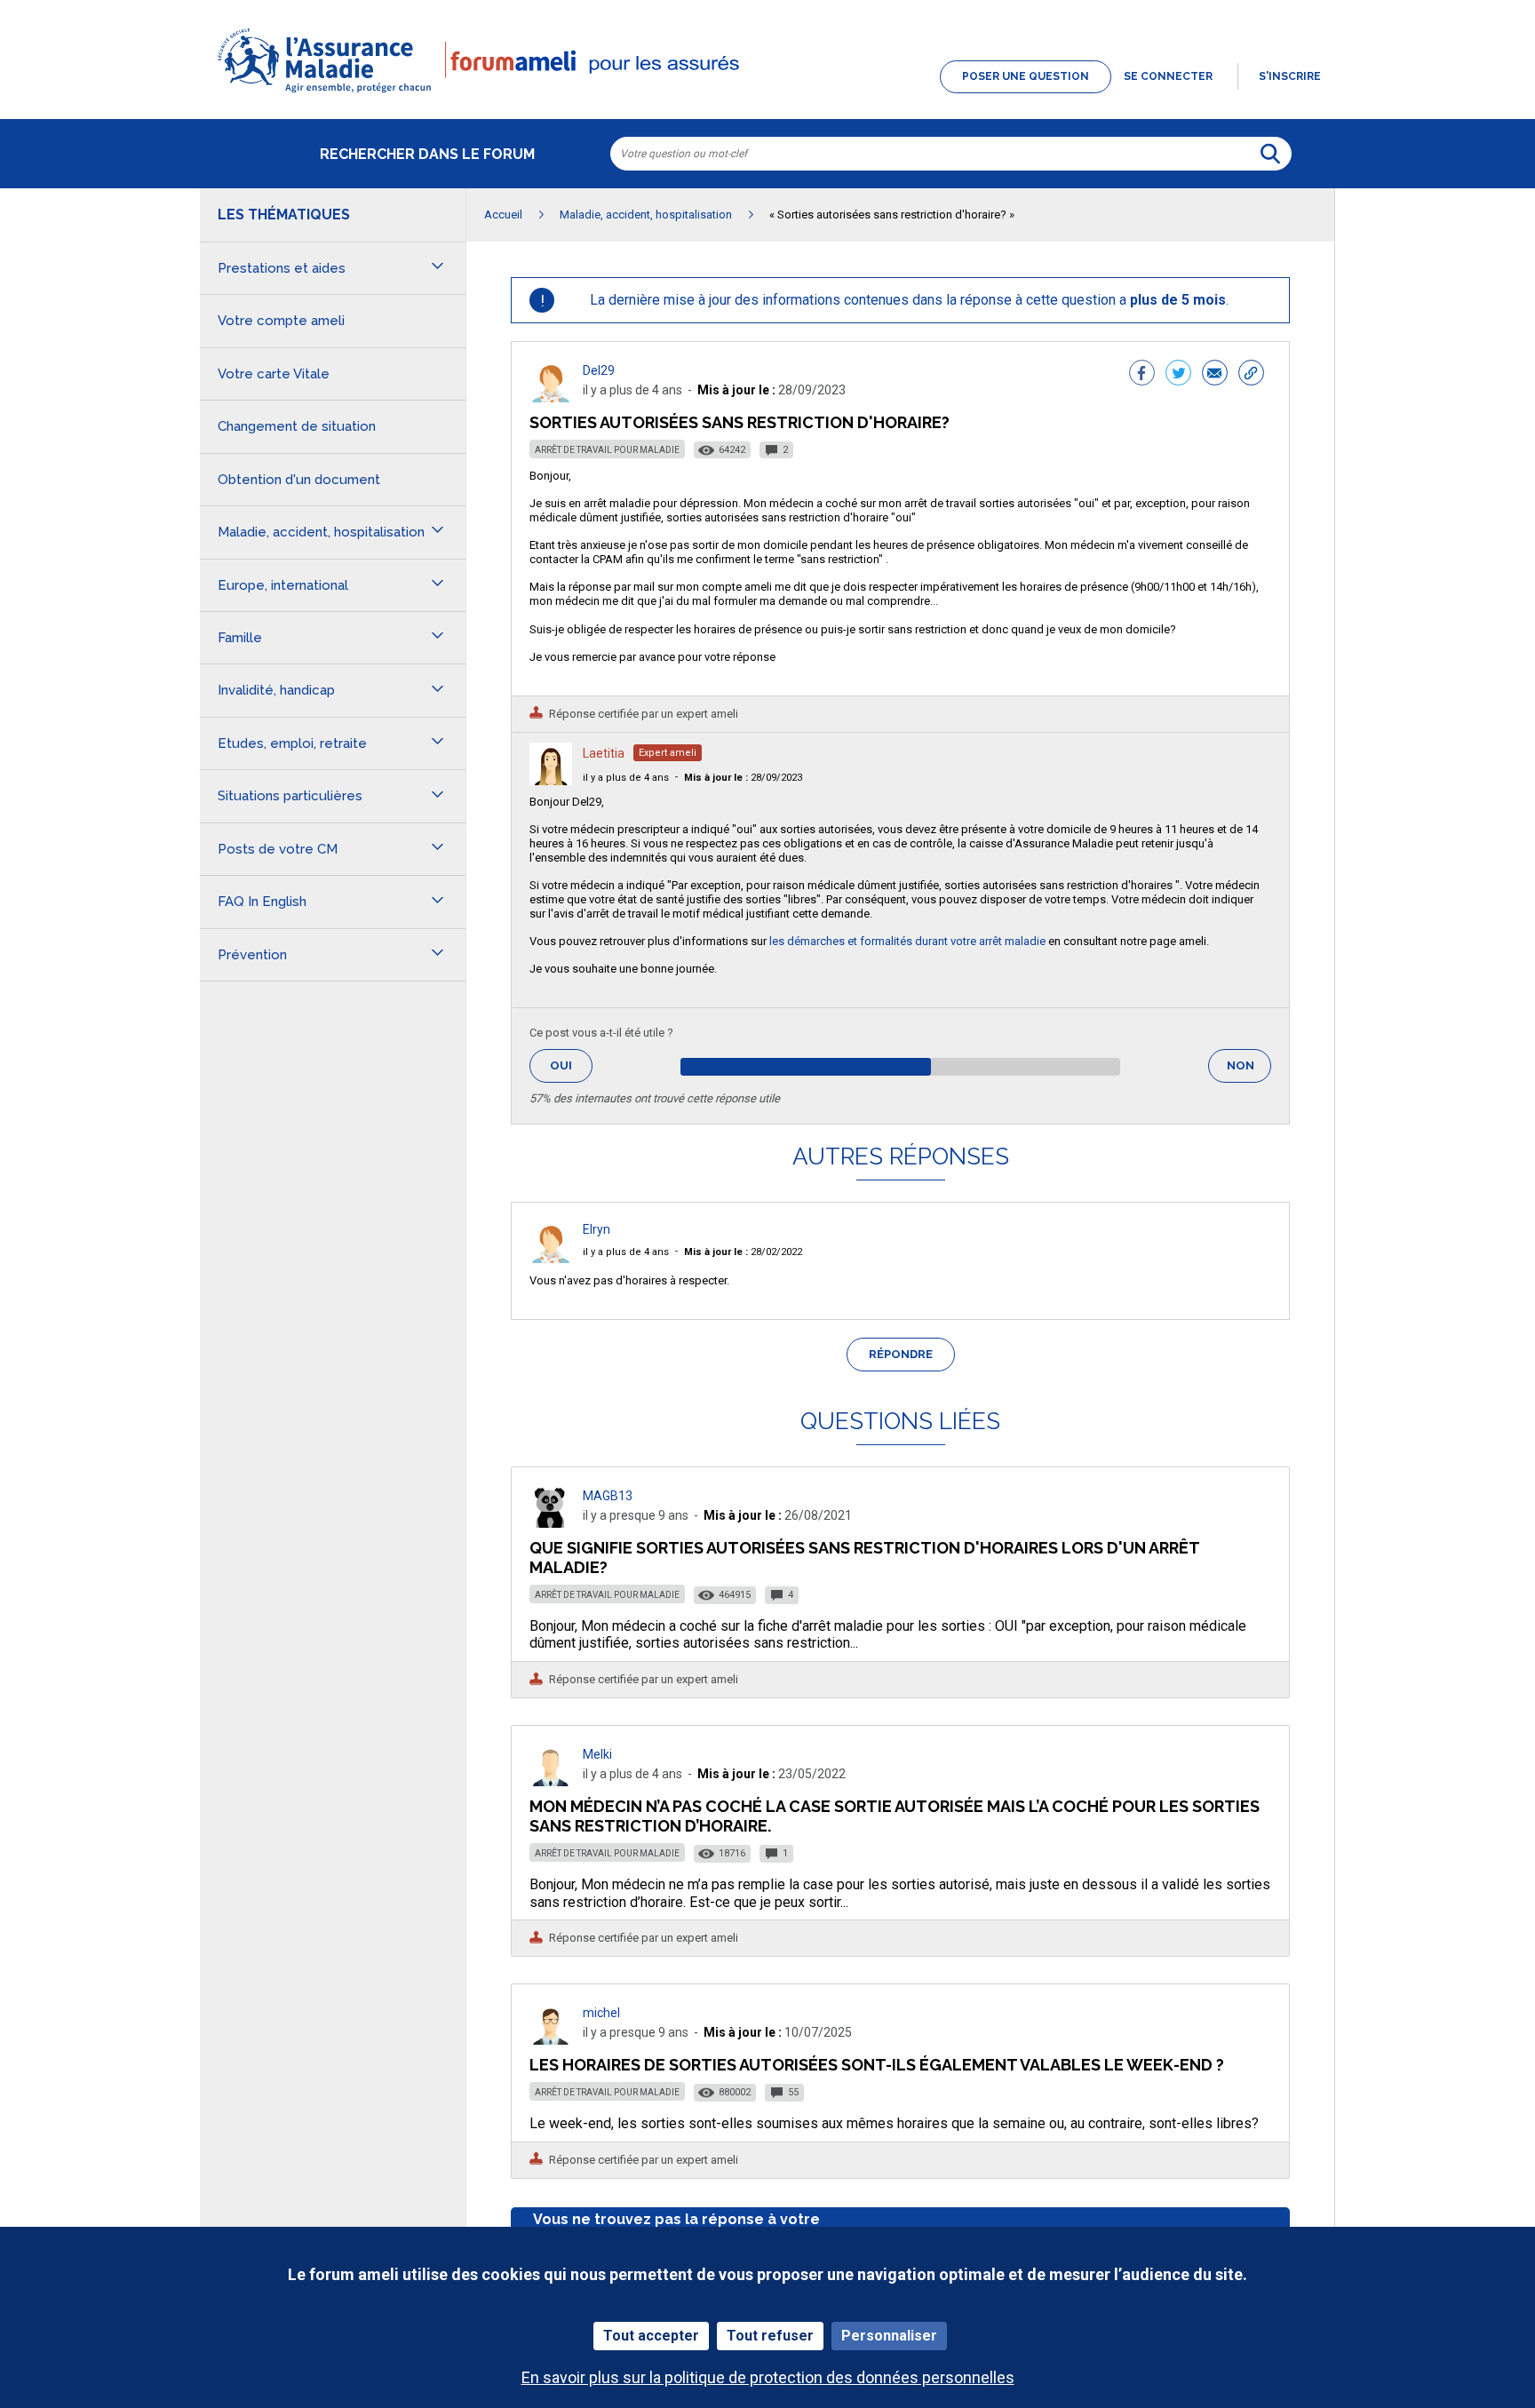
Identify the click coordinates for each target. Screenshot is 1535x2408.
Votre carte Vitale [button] (274, 374)
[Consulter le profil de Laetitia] (551, 780)
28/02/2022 (743, 1252)
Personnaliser (889, 2336)
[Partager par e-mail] (1215, 375)
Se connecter (1168, 76)
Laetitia (604, 753)
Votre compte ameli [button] (281, 321)
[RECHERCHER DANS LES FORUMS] (1270, 154)
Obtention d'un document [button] (299, 480)
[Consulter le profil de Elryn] (551, 1258)
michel (601, 2013)
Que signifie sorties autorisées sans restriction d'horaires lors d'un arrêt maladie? (864, 1558)
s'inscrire (1290, 76)
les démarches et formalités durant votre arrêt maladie (906, 941)
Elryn (597, 1229)
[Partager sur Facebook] (1142, 375)
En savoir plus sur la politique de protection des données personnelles (768, 2377)
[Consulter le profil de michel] (551, 2040)
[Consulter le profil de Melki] (551, 1781)
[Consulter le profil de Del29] (551, 397)
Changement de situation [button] (297, 426)
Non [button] (1249, 1071)
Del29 (599, 370)
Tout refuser (770, 2336)
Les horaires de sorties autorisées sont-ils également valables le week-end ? (877, 2065)
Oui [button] (571, 1065)
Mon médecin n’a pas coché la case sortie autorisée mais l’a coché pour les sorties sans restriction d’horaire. (895, 1816)
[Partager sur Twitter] (1178, 375)
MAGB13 (608, 1496)
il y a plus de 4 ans (626, 778)
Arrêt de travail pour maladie (607, 450)
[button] (767, 94)
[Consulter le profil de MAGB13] (551, 1523)
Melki (597, 1754)
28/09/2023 (743, 778)
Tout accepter (651, 2336)
